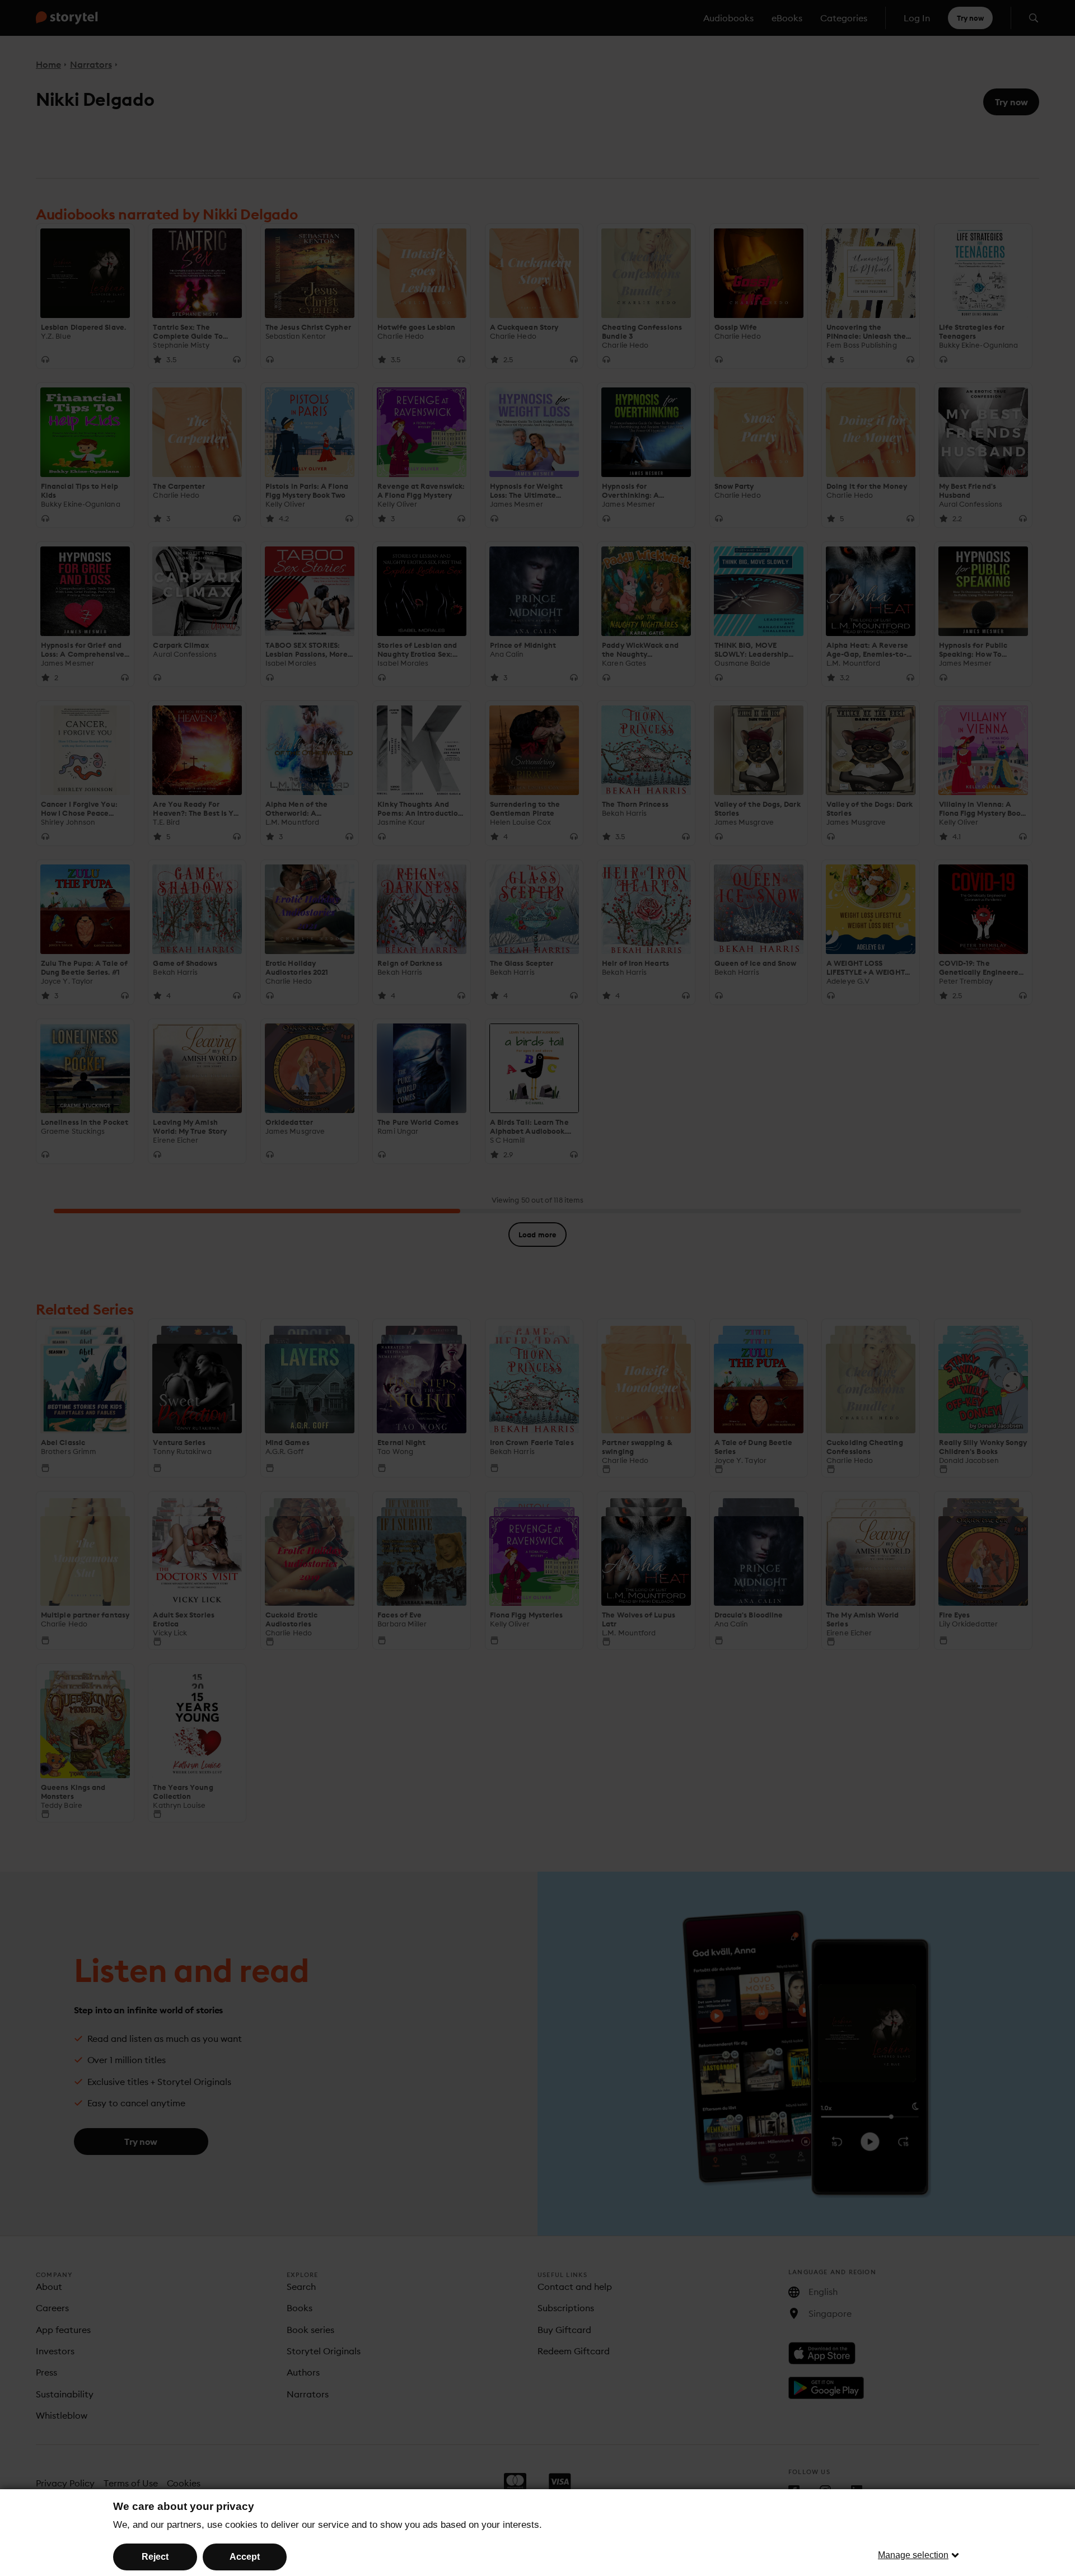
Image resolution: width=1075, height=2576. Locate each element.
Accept (245, 2557)
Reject (155, 2557)
